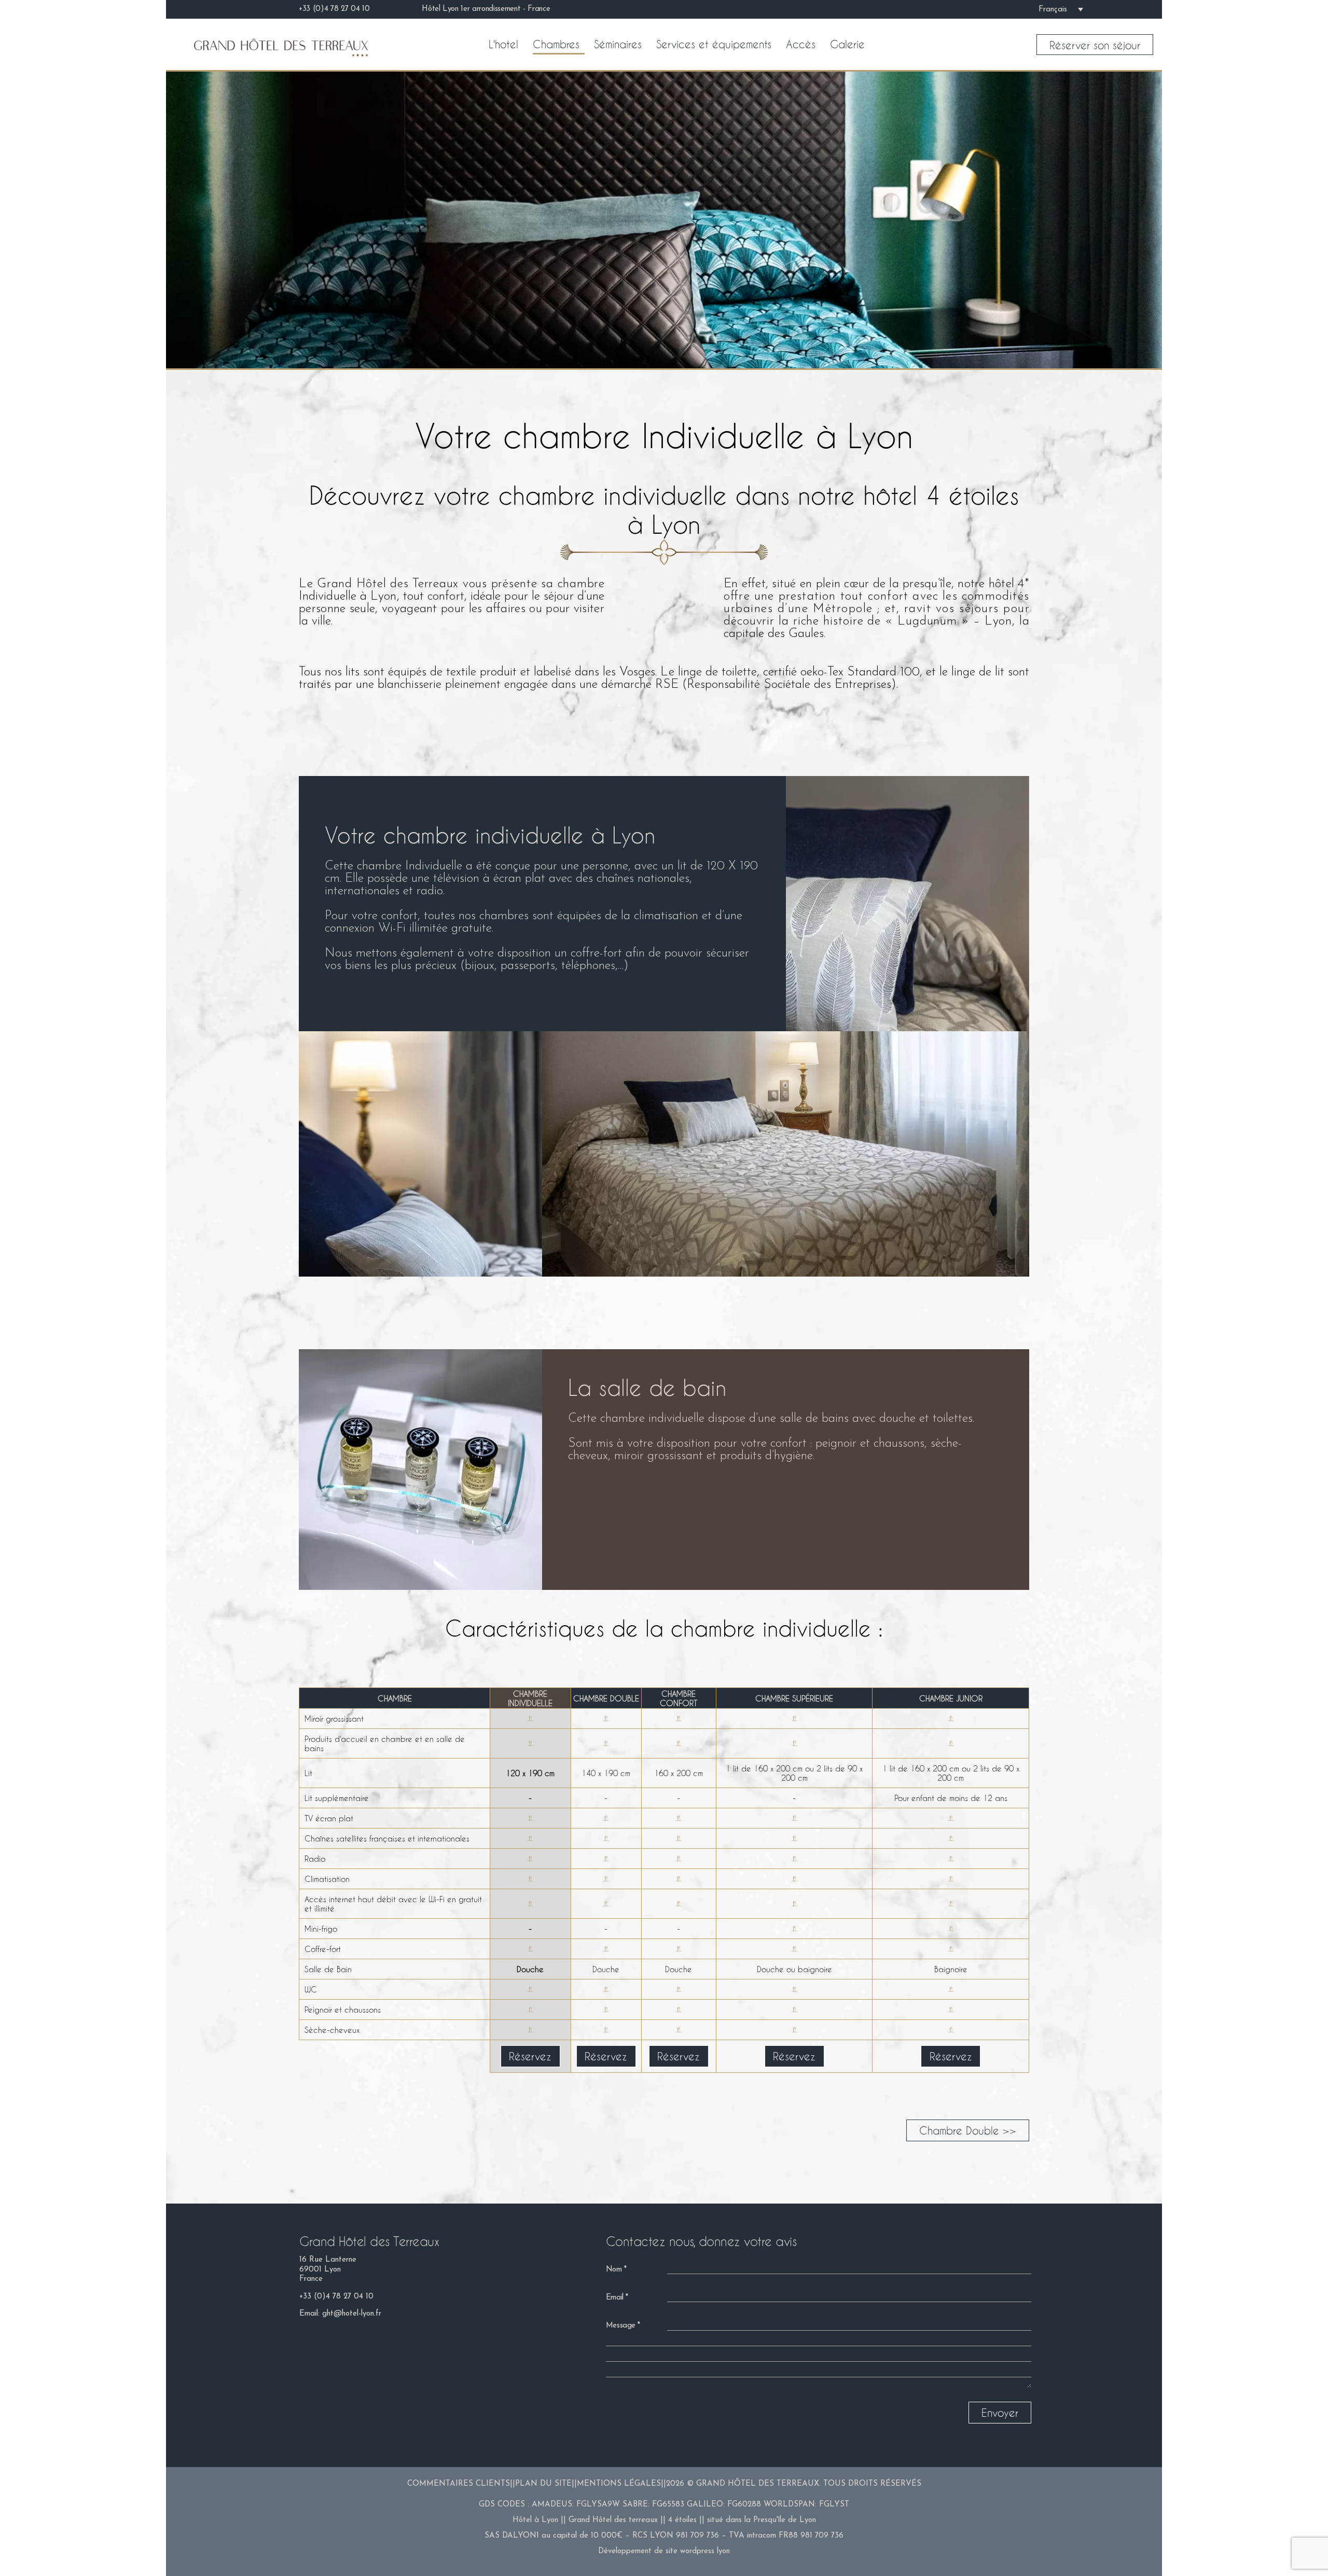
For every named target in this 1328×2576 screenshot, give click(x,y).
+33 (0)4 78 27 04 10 (336, 2297)
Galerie (847, 44)
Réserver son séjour (1095, 45)
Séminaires (618, 44)
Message (621, 2326)
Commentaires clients (459, 2484)
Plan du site (543, 2484)
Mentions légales (619, 2484)
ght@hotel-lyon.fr (352, 2314)
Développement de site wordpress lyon (664, 2551)
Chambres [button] (556, 44)
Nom (614, 2270)
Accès (801, 44)
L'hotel (503, 44)
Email (615, 2298)
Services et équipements (714, 44)
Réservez (530, 2056)
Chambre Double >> (968, 2130)
